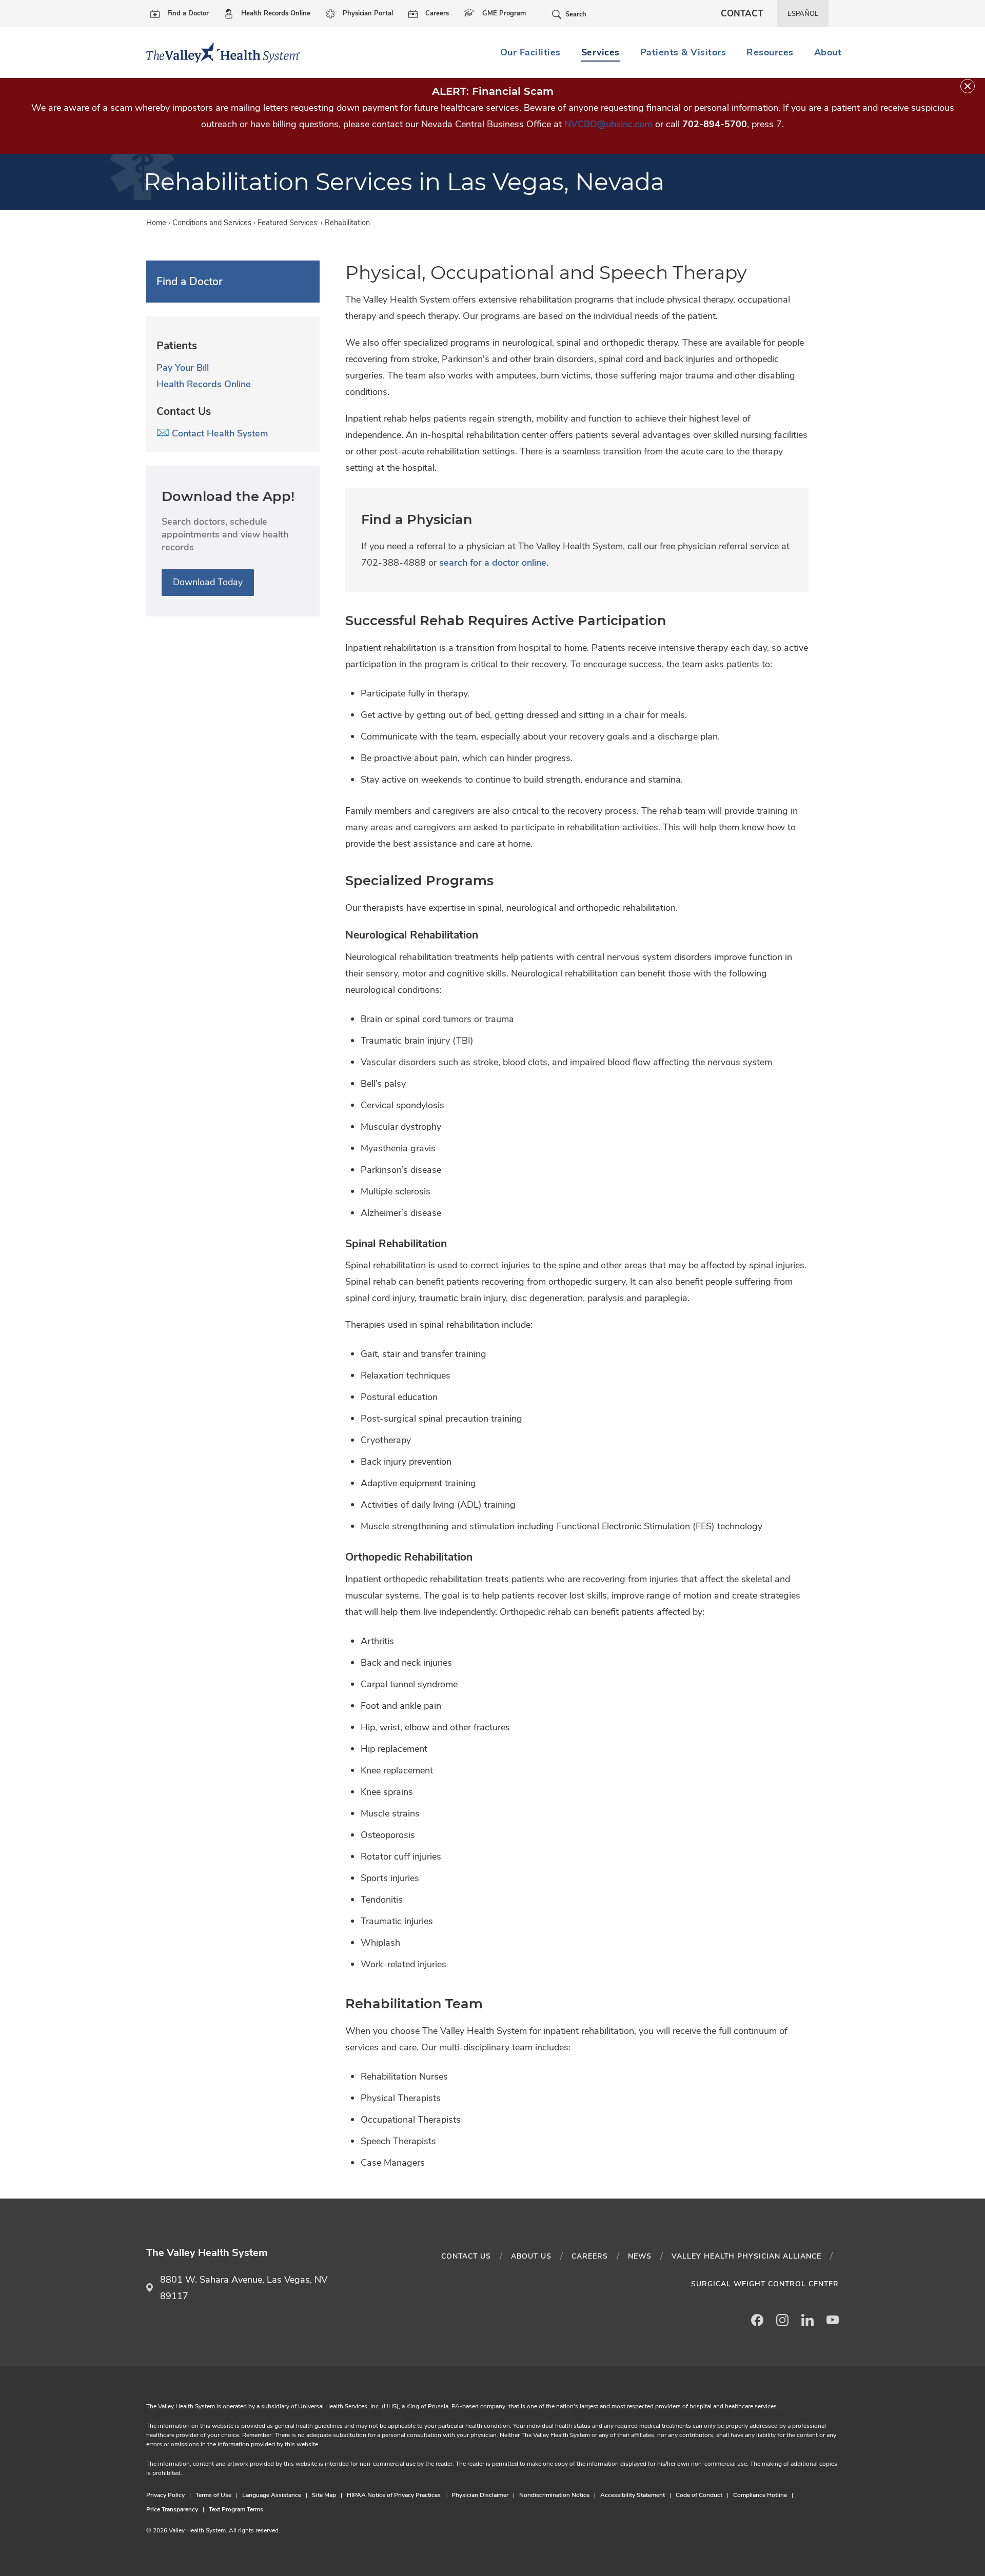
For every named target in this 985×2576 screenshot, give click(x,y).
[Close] (968, 86)
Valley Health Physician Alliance (746, 2256)
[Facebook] (757, 2320)
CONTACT (742, 14)
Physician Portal (368, 13)
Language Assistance (272, 2495)
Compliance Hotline (760, 2495)
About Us (531, 2256)
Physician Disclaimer (480, 2495)
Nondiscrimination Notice (554, 2495)
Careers (437, 13)
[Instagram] (782, 2320)
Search (576, 14)
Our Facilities (530, 52)
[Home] (219, 52)
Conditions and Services (212, 223)
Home (156, 223)
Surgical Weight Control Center (765, 2284)
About (828, 52)
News (640, 2256)
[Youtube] (833, 2320)
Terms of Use (213, 2495)
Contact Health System (219, 433)
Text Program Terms (236, 2509)
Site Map (324, 2495)
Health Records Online (276, 13)
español (803, 14)
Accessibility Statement (633, 2495)
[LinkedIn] (807, 2320)
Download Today (208, 582)
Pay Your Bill (183, 368)
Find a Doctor (188, 13)
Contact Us (466, 2256)
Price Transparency (172, 2509)
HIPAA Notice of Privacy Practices (394, 2495)
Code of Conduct (699, 2495)
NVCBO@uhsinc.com (608, 124)
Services (600, 52)
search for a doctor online (493, 563)
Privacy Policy (165, 2495)
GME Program (504, 13)
